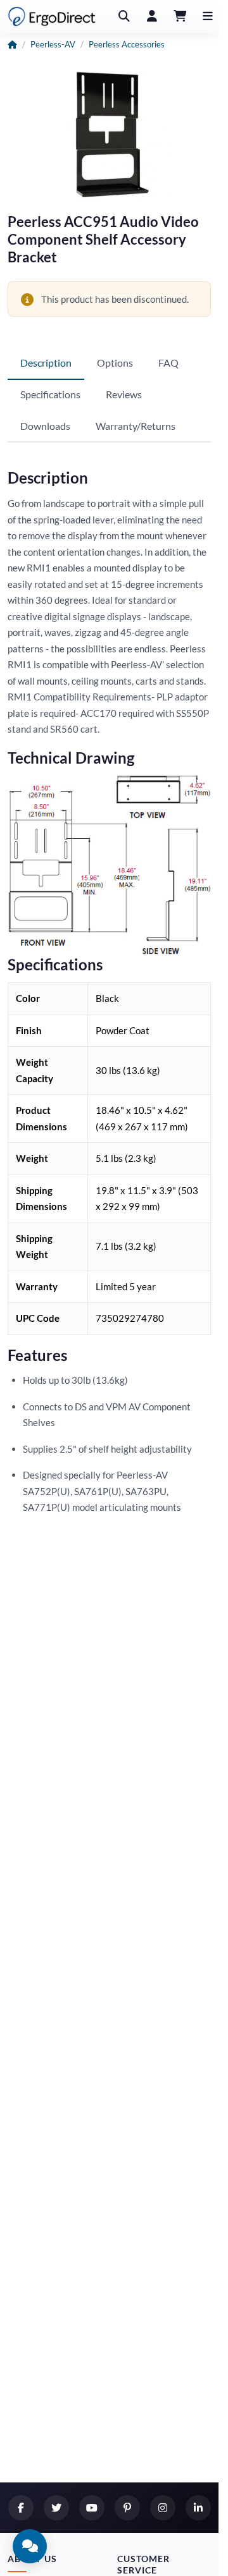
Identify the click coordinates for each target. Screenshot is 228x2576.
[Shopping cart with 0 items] (180, 16)
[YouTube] (92, 2508)
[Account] (152, 16)
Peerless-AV (53, 44)
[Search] (124, 16)
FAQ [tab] (168, 363)
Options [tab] (115, 363)
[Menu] (208, 16)
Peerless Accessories (127, 44)
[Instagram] (163, 2508)
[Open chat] (30, 2546)
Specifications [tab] (50, 394)
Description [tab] (46, 363)
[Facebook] (21, 2508)
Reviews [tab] (124, 394)
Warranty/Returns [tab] (136, 426)
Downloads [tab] (45, 426)
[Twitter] (56, 2508)
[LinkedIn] (198, 2508)
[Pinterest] (127, 2508)
